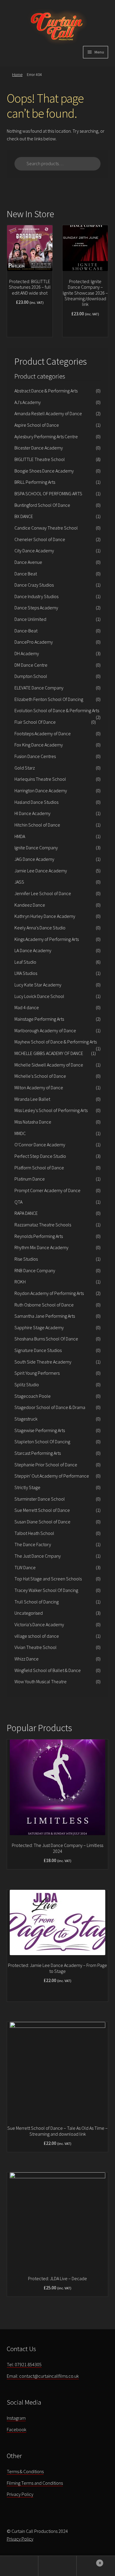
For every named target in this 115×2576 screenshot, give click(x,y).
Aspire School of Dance (37, 425)
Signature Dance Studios (38, 1350)
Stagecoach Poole (33, 1396)
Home (17, 74)
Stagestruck (26, 1419)
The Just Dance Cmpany (38, 1556)
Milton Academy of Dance (39, 1087)
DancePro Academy (34, 642)
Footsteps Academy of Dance (43, 733)
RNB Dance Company (35, 1270)
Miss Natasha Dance (33, 1122)
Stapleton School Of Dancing (42, 1442)
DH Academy (27, 653)
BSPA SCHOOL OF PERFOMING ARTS (48, 494)
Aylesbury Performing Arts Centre (46, 436)
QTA (18, 1202)
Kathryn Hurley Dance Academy (45, 916)
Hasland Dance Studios (36, 802)
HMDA (20, 836)
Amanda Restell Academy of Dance (48, 413)
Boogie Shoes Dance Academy (44, 471)
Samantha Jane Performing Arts (45, 1316)
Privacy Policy (20, 2494)
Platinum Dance (30, 1179)
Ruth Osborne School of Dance (44, 1305)
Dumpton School (31, 676)
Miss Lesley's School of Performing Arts (51, 1110)
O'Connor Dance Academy (40, 1145)
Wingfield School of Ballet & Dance (48, 1670)
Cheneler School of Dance (40, 539)
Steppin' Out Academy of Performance (52, 1476)
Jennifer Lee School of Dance (43, 893)
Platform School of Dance (39, 1168)
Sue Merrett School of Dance (42, 1510)
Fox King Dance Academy (39, 745)
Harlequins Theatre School (40, 779)
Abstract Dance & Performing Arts (46, 391)
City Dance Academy (34, 551)
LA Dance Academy (33, 950)
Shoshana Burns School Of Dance (46, 1339)
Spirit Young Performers (37, 1373)
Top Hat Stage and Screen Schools (48, 1579)
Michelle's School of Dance (40, 1076)
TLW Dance (25, 1567)
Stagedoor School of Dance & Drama (50, 1407)
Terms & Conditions (25, 2471)
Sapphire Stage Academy (39, 1327)
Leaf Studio (25, 962)
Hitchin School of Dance (37, 825)
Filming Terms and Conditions (35, 2483)
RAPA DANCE (26, 1213)
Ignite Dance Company (36, 848)
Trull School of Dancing (37, 1602)
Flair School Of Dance (35, 722)
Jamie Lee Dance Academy (41, 871)
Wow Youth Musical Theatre (41, 1681)
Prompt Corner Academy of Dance (47, 1190)
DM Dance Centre (31, 665)
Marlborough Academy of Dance (45, 1030)
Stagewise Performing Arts (40, 1430)
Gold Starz (25, 768)
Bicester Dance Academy (39, 448)
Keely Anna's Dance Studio (40, 928)
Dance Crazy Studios (34, 585)
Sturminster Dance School (40, 1499)
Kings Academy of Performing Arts (47, 939)
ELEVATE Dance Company (39, 688)
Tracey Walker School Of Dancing (46, 1590)
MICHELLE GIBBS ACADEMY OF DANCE (49, 1053)
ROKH (20, 1282)
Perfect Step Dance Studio (40, 1156)
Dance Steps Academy (36, 608)
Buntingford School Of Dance (42, 505)
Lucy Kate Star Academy (38, 985)
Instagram (16, 2418)
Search (57, 2566)
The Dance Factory (33, 1544)
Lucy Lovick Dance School (39, 996)
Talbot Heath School (34, 1533)
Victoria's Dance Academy (39, 1624)
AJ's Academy (28, 402)
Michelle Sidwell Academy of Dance (49, 1065)
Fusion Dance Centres (35, 756)
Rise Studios (26, 1259)
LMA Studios (26, 973)
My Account (19, 2566)
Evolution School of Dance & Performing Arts (57, 710)
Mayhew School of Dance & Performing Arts (56, 1042)
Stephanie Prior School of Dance (46, 1465)
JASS (19, 882)
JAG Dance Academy (34, 859)
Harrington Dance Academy (41, 791)
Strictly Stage (27, 1487)
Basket (89, 2561)
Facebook (17, 2429)
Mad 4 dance (27, 1007)
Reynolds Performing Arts (39, 1236)
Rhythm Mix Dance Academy (41, 1247)
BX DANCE (24, 516)
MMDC (20, 1133)
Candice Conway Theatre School (46, 528)
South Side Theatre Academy (43, 1362)
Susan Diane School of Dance (42, 1522)
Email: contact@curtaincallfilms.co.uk (43, 2376)
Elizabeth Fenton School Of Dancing (49, 699)
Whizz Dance (27, 1659)
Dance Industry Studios (36, 596)
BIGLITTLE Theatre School (40, 459)
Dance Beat (26, 574)
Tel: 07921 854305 (24, 2364)
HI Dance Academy (32, 813)
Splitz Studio (27, 1384)
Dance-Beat (26, 631)
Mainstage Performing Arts (39, 1019)
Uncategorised (29, 1613)
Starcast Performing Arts (38, 1453)
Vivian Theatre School (36, 1647)
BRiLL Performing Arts (35, 482)
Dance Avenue (28, 562)
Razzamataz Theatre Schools (43, 1225)
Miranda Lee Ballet (32, 1099)
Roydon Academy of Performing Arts (49, 1293)
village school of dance (37, 1636)
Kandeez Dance (30, 905)
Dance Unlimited (30, 619)
